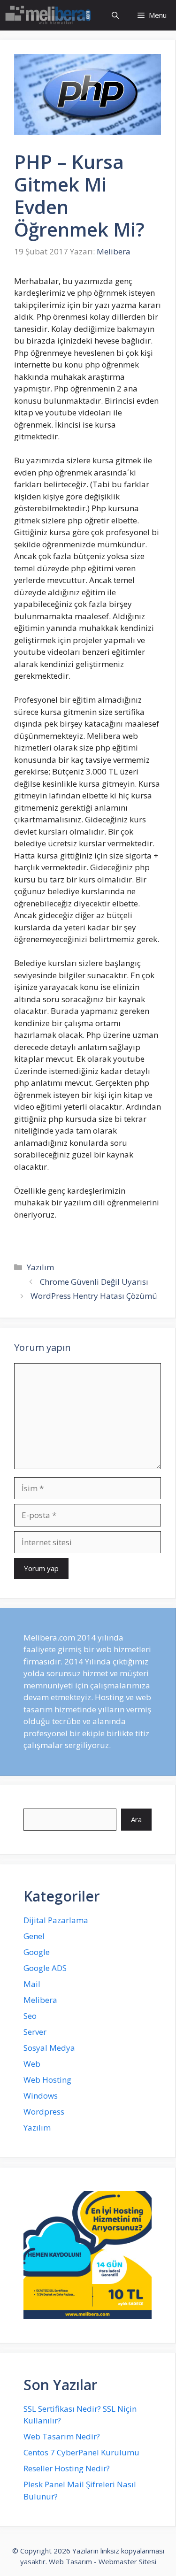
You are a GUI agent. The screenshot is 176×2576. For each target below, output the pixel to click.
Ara (136, 1819)
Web (32, 2064)
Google (37, 1952)
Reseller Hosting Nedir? (67, 2468)
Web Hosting (47, 2080)
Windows (41, 2096)
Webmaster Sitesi (127, 2561)
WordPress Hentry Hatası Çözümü (94, 1296)
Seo (30, 2016)
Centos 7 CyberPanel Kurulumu (81, 2452)
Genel (34, 1936)
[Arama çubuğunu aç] (115, 15)
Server (35, 2032)
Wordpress (44, 2112)
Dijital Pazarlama (56, 1920)
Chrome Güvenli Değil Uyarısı (94, 1282)
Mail (32, 1984)
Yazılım (40, 1267)
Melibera (40, 2000)
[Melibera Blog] (50, 15)
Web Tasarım (70, 2561)
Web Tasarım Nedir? (62, 2436)
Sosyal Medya (49, 2048)
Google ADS (45, 1968)
